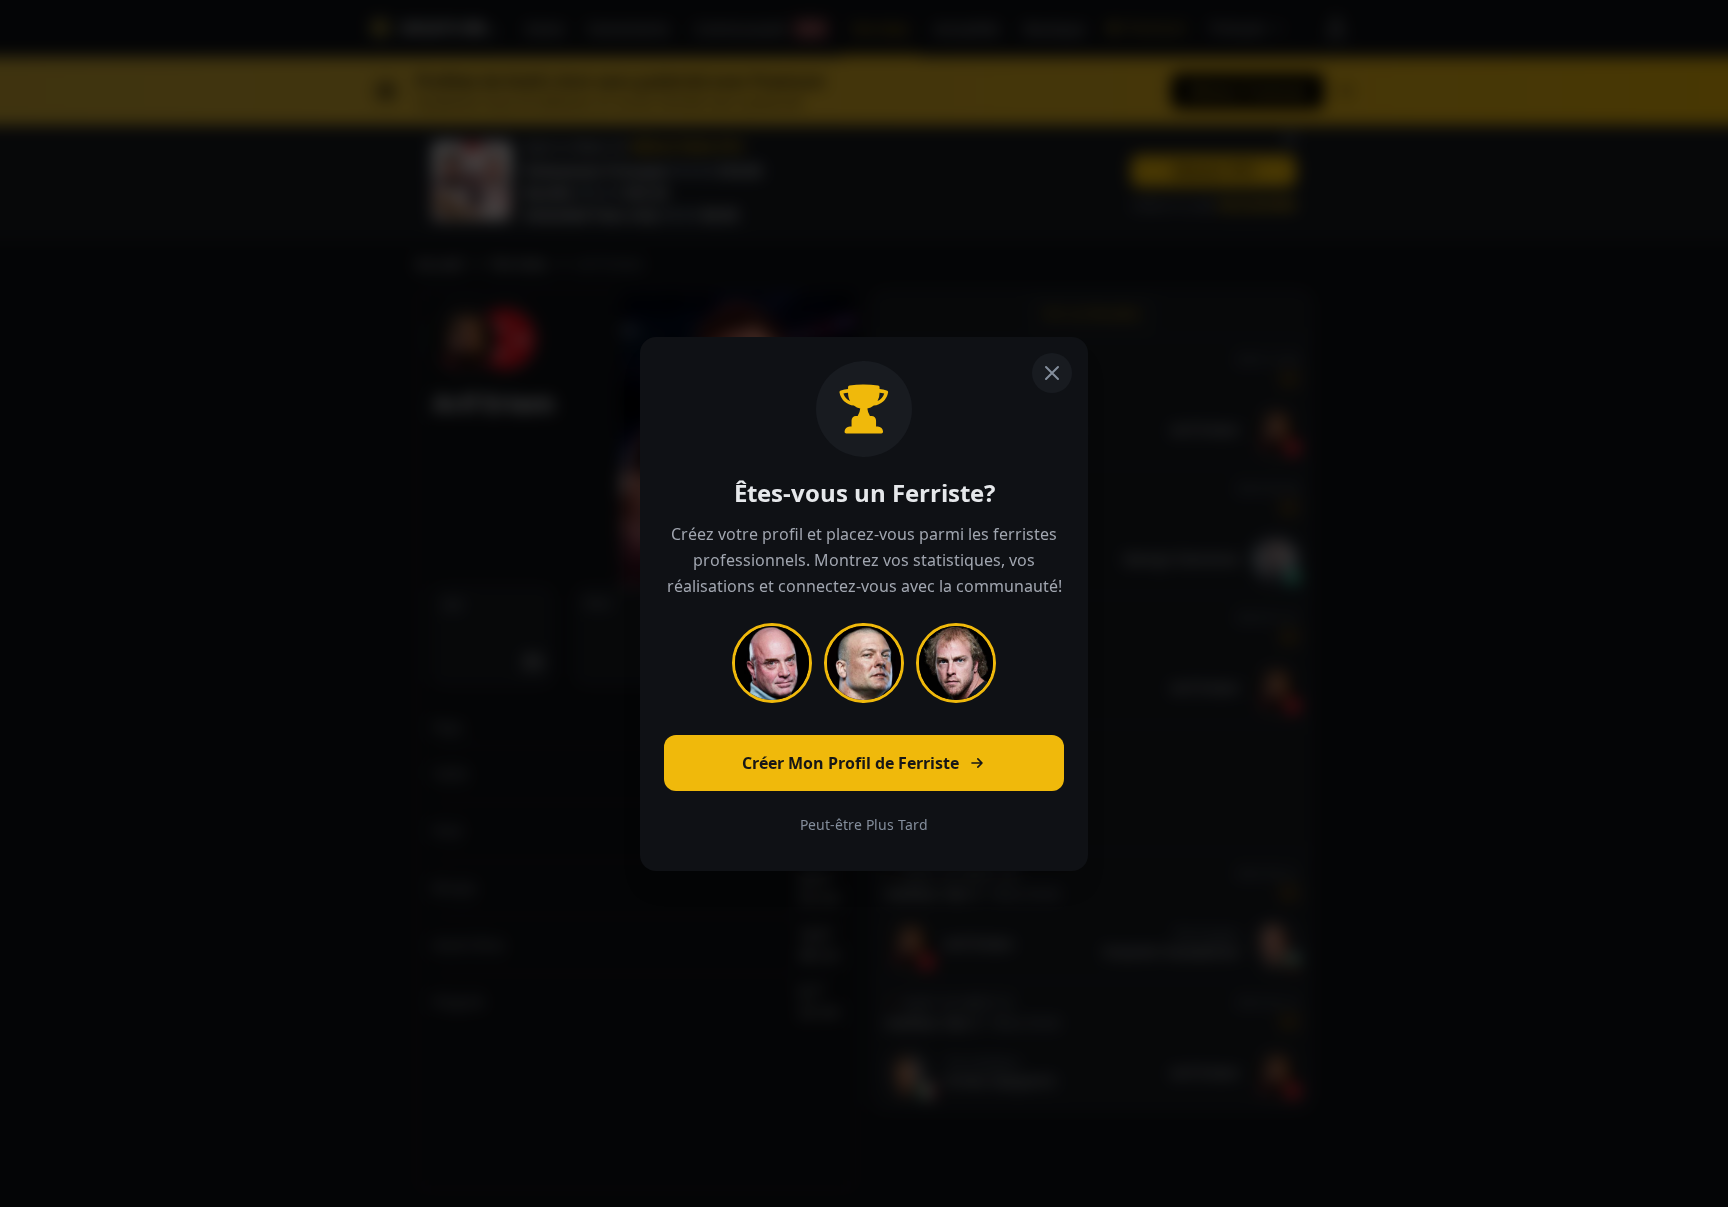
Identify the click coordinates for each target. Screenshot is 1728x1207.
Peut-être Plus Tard (864, 824)
